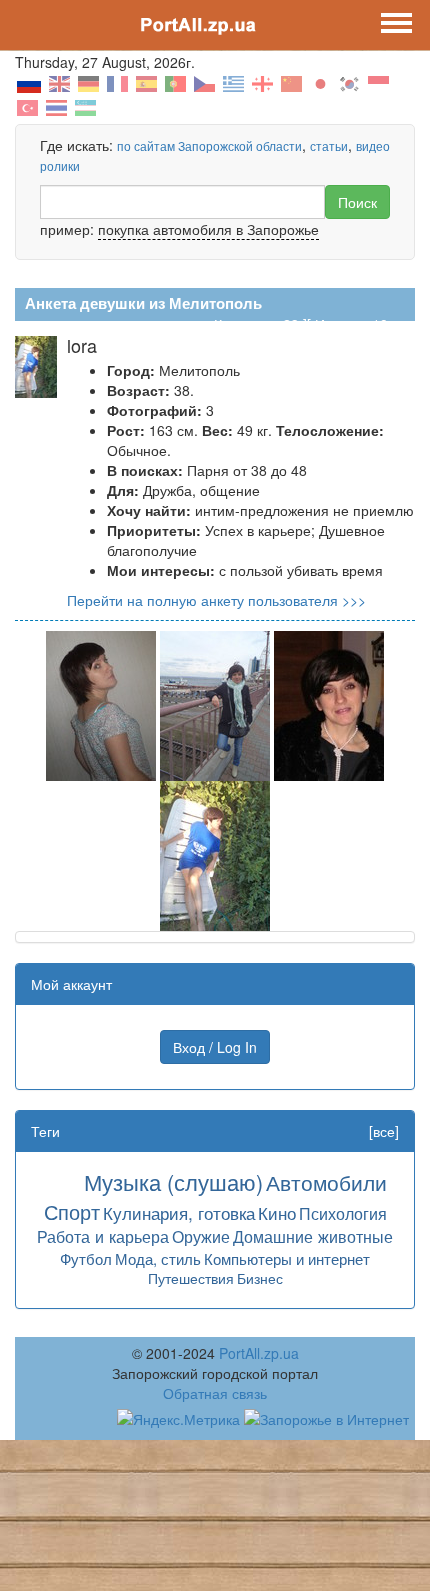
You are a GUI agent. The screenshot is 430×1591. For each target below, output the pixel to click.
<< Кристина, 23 (246, 324)
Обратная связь (215, 1393)
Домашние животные (313, 1236)
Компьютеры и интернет (287, 1258)
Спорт (72, 1211)
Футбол (86, 1258)
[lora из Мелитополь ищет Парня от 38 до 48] (101, 704)
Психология (343, 1213)
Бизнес (260, 1278)
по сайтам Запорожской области (209, 145)
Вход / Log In (215, 1047)
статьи (329, 145)
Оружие (201, 1236)
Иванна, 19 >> (361, 324)
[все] (384, 1131)
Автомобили (326, 1182)
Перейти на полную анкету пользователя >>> (216, 600)
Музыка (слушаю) (173, 1181)
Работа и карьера (103, 1236)
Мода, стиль (158, 1258)
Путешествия (191, 1278)
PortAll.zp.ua (259, 1353)
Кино (277, 1212)
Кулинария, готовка (179, 1212)
